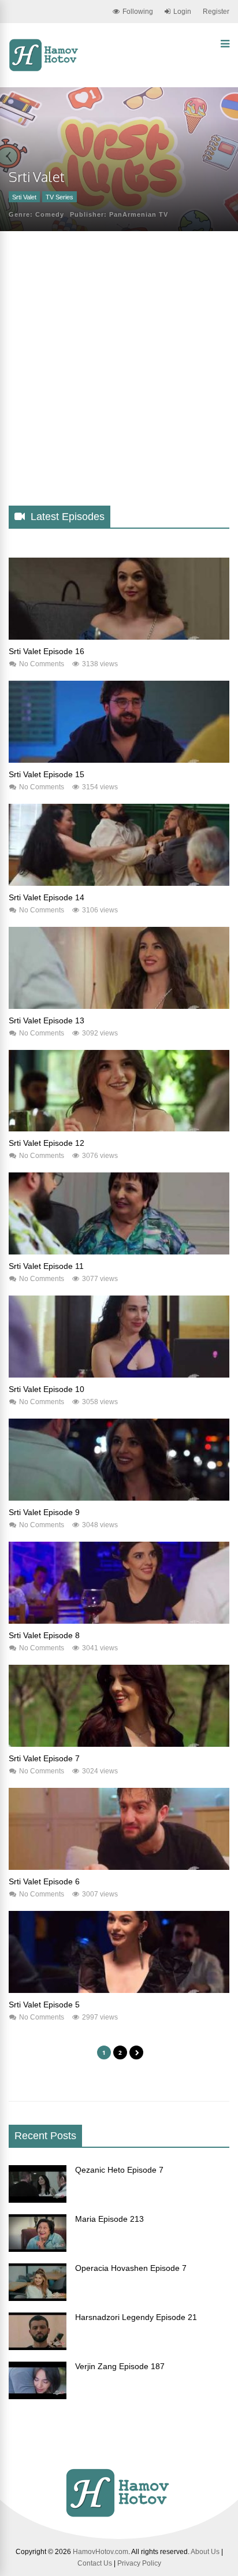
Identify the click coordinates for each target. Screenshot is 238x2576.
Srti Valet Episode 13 (47, 1020)
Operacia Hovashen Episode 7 (131, 2268)
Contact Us (95, 2563)
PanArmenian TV (139, 214)
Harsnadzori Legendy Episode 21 (136, 2317)
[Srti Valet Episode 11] (119, 1252)
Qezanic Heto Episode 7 (119, 2170)
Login (182, 12)
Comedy (50, 214)
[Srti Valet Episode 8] (119, 1621)
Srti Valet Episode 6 (44, 1881)
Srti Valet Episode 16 (47, 651)
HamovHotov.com (101, 2552)
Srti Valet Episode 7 (44, 1758)
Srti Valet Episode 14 (47, 897)
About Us (205, 2552)
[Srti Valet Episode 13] (119, 1006)
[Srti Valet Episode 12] (119, 1129)
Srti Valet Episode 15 (47, 774)
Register (216, 12)
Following (138, 12)
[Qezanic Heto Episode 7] (38, 2200)
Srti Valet (24, 197)
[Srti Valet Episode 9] (119, 1498)
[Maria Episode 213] (38, 2249)
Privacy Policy (139, 2563)
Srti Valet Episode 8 (44, 1635)
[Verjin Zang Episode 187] (38, 2396)
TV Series (59, 197)
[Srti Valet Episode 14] (119, 883)
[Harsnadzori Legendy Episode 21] (38, 2347)
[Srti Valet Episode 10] (119, 1375)
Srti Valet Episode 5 (44, 2005)
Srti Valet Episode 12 (47, 1143)
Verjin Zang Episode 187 (120, 2366)
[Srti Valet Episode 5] (119, 1990)
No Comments (42, 664)
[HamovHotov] (45, 69)
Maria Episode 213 (109, 2219)
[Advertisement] (119, 378)
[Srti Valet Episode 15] (119, 760)
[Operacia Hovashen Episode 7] (38, 2298)
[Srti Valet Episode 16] (119, 637)
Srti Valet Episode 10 (47, 1389)
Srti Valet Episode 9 (44, 1512)
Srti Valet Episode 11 (46, 1266)
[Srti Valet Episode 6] (119, 1867)
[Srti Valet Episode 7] (119, 1744)
